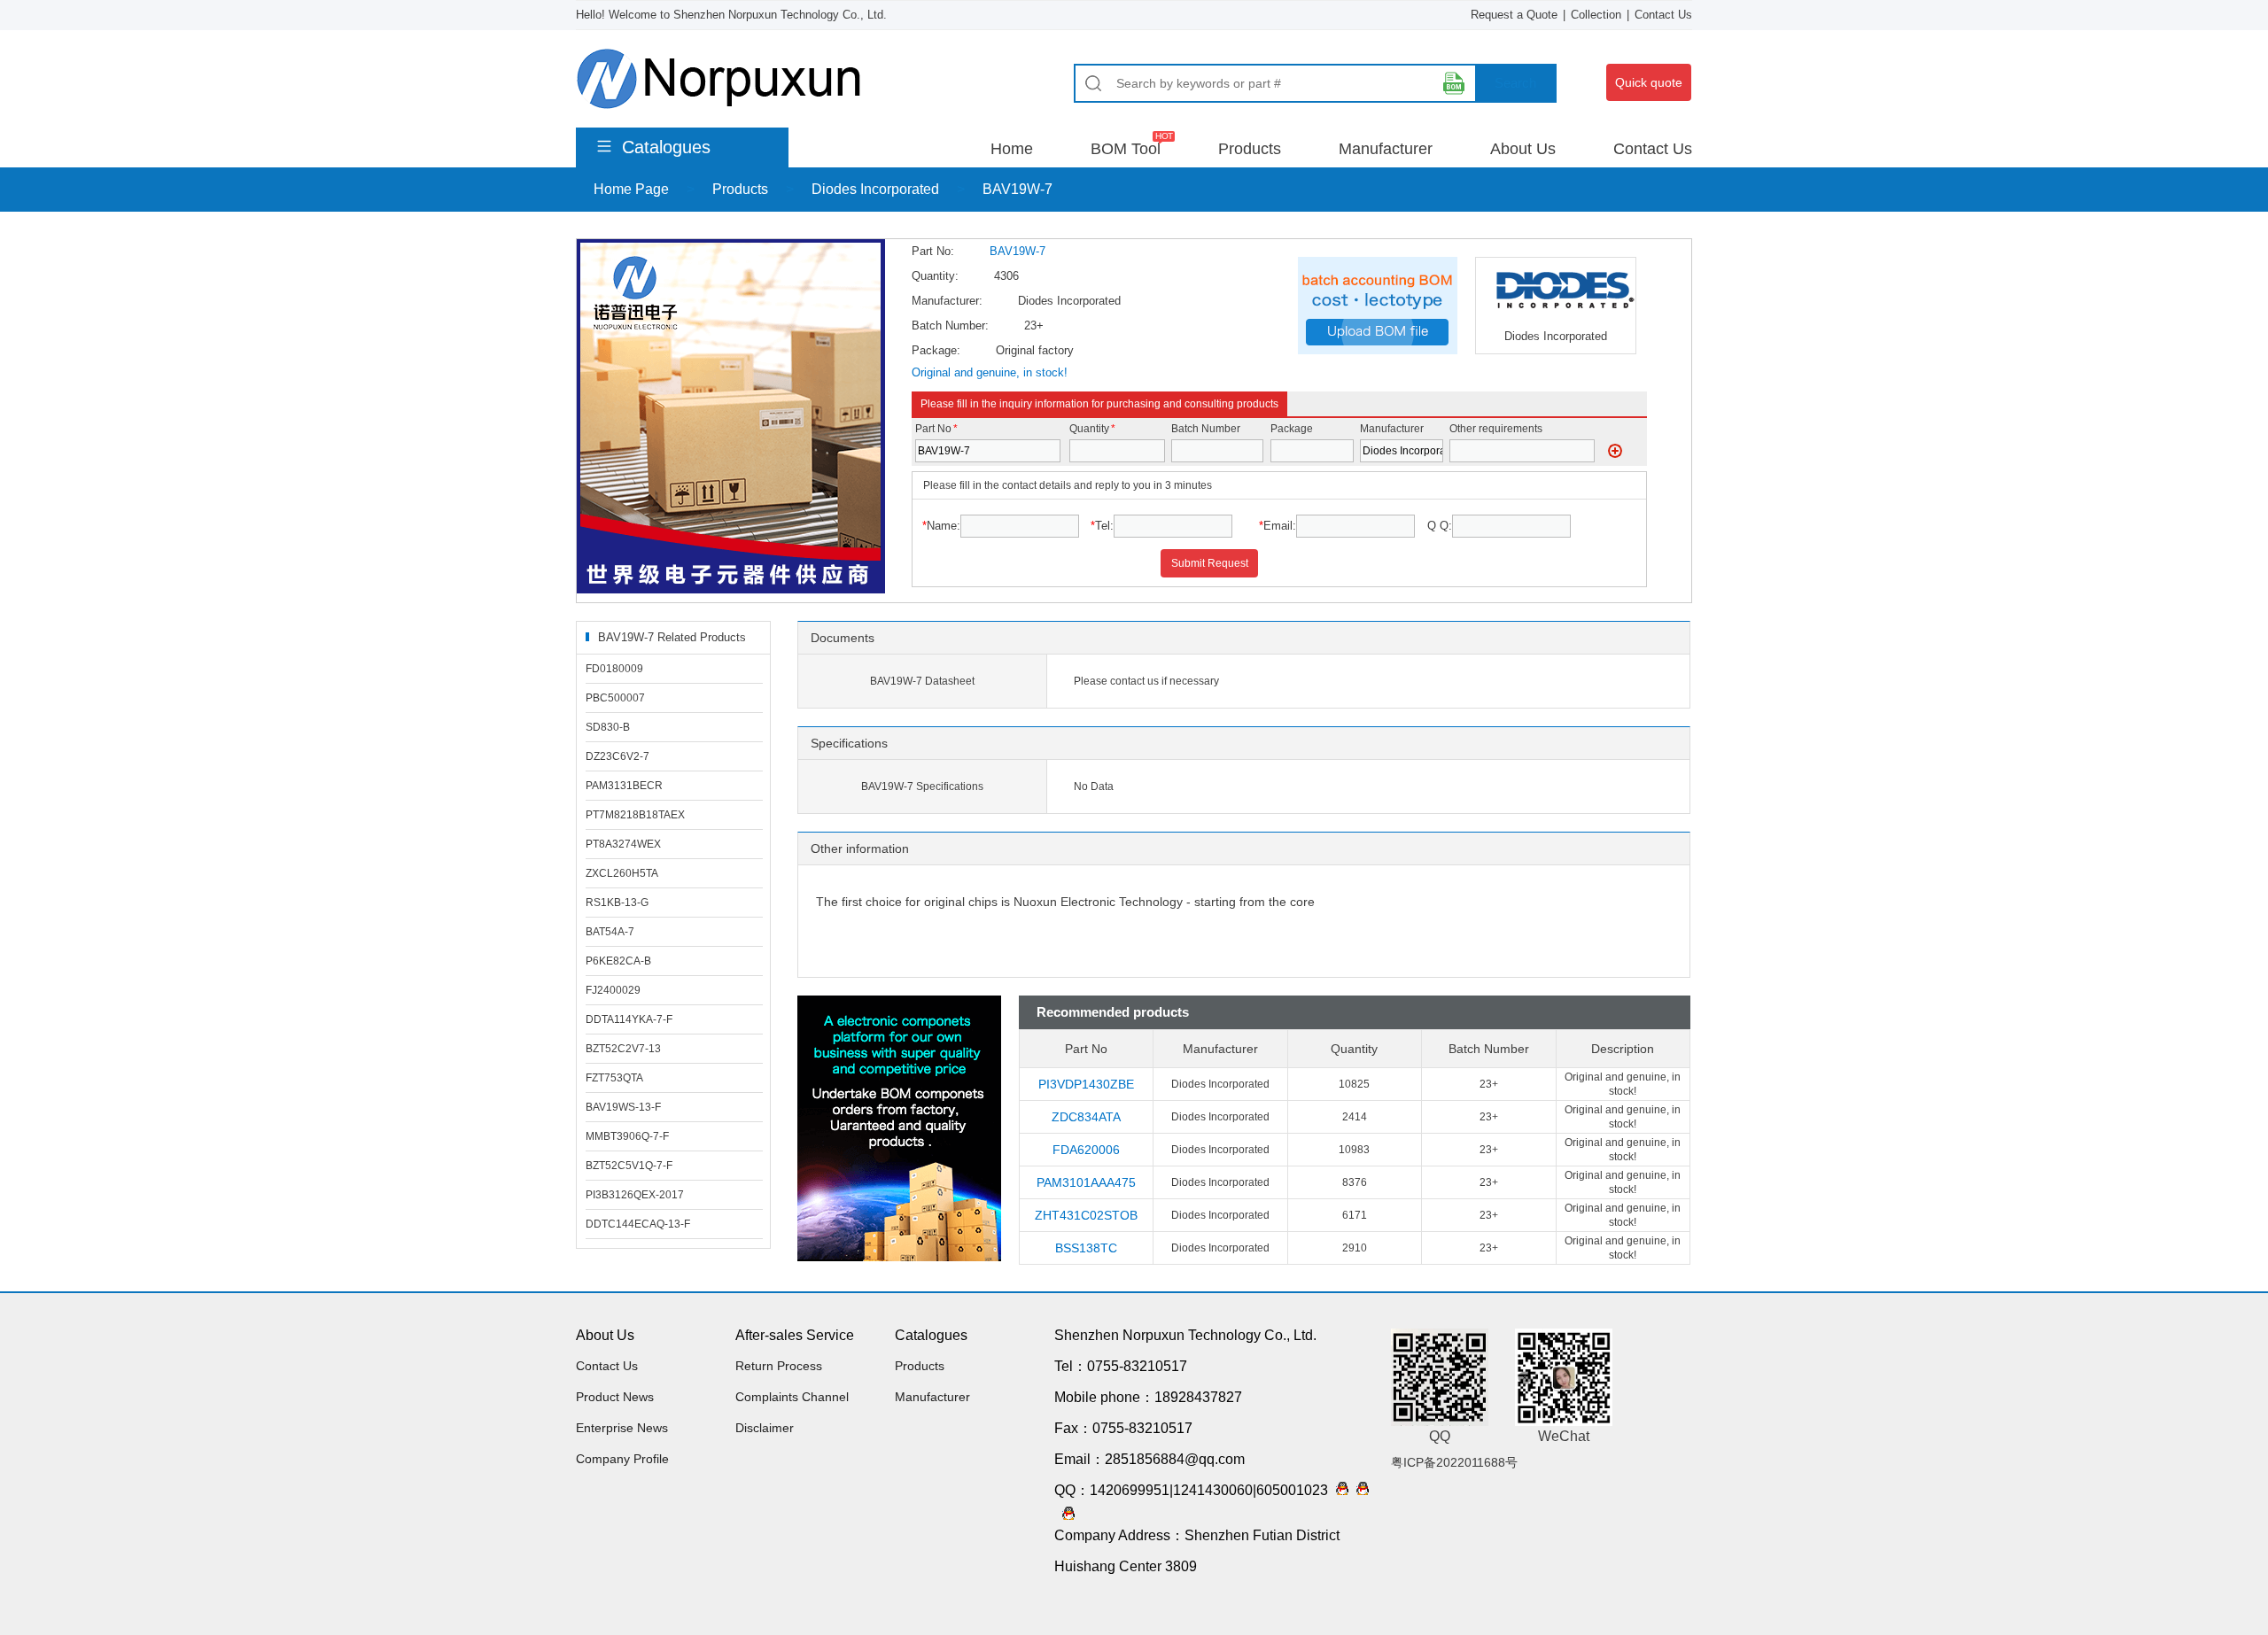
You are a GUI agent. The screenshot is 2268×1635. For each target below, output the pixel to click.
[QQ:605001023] (1064, 1515)
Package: (936, 350)
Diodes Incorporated (875, 189)
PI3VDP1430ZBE (1086, 1084)
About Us (1523, 149)
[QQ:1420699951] (1338, 1490)
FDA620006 (1086, 1150)
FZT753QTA (614, 1078)
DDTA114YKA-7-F (629, 1019)
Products (1250, 149)
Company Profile (622, 1459)
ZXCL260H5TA (622, 873)
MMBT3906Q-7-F (627, 1136)
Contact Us (1663, 15)
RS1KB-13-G (617, 903)
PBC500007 (615, 698)
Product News (615, 1397)
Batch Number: (950, 325)
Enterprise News (622, 1428)
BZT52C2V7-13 (623, 1049)
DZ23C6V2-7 (617, 756)
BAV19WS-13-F (623, 1107)
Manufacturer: (947, 301)
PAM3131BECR (624, 786)
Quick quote (1649, 82)
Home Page (631, 189)
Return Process (779, 1366)
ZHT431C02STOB (1086, 1215)
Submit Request (1210, 563)
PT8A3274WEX (623, 844)
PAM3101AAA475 (1086, 1182)
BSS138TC (1086, 1248)
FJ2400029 (613, 990)
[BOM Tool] (1454, 83)
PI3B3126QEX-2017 (635, 1195)
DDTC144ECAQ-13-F (638, 1224)
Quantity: (935, 276)
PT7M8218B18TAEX (635, 815)
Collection (1596, 15)
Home (1012, 149)
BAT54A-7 (610, 932)
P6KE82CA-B (618, 961)
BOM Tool (1126, 149)
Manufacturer (1386, 149)
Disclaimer (765, 1428)
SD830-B (608, 727)
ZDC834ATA (1086, 1117)
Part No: (933, 251)
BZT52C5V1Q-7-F (629, 1166)
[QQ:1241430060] (1359, 1490)
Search (1515, 83)
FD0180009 (614, 669)
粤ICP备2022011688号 (1454, 1462)
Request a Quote (1514, 15)
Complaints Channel (792, 1397)
